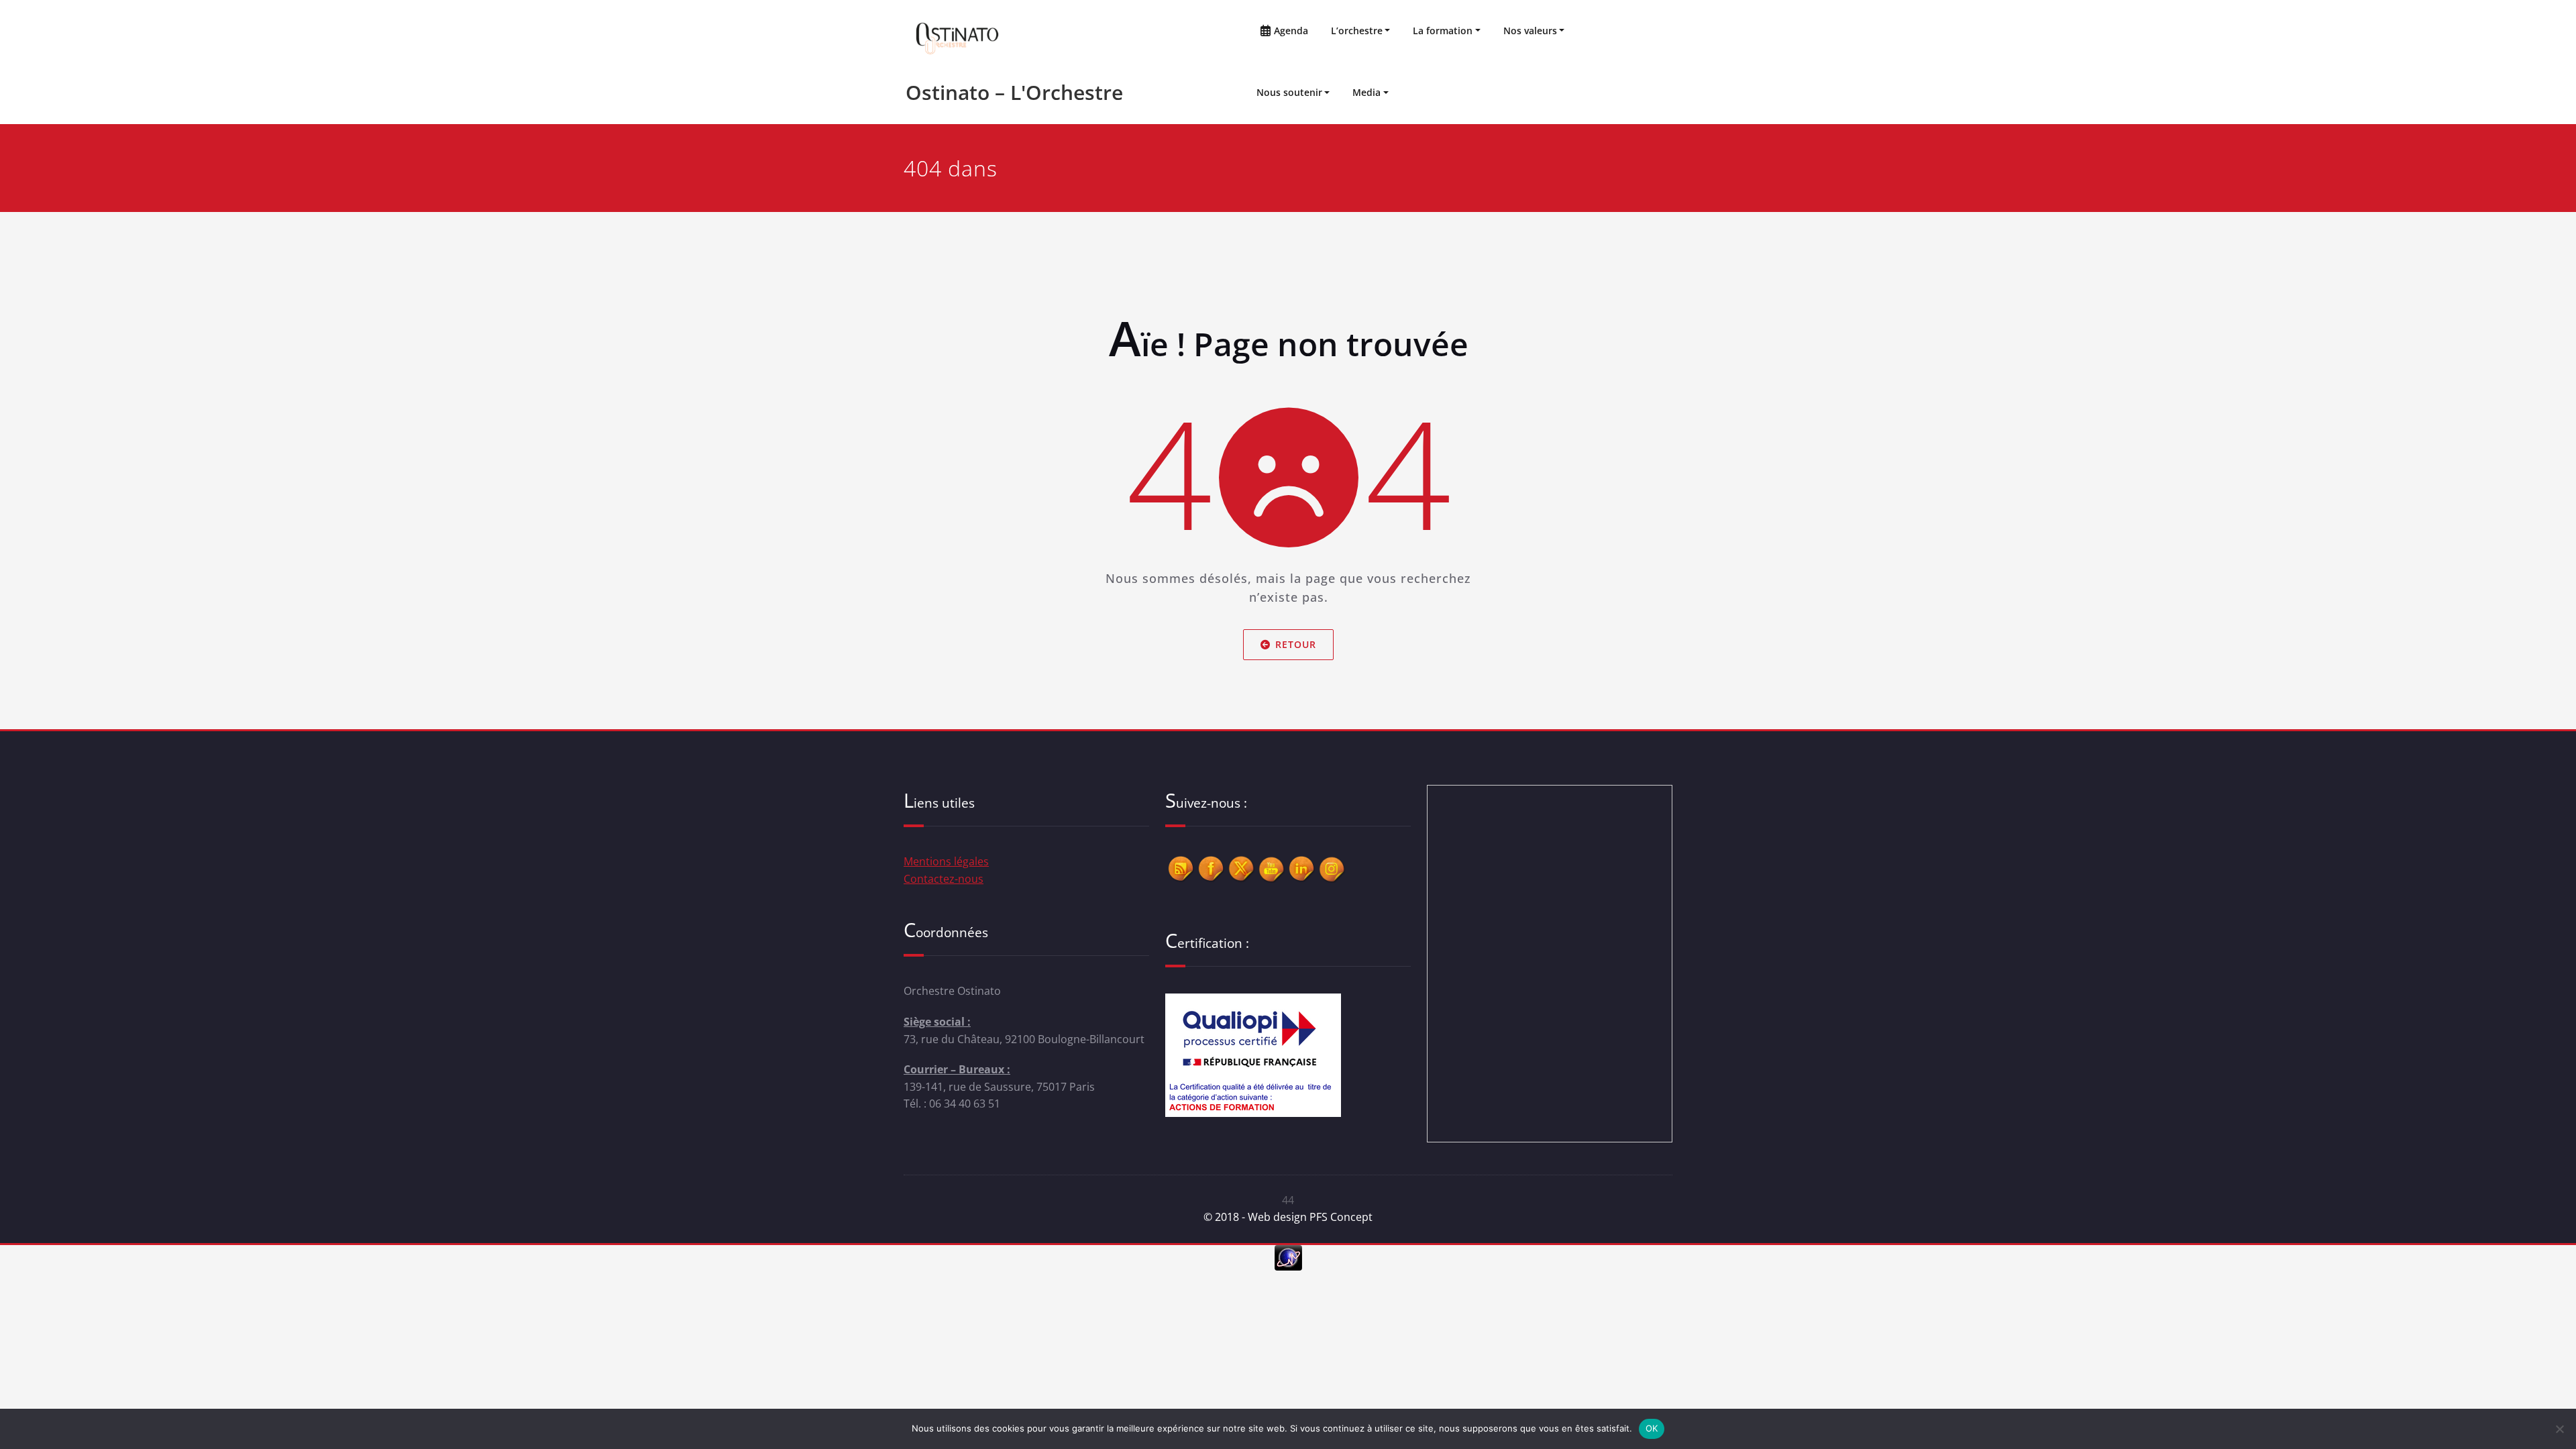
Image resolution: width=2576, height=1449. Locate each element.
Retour (1296, 644)
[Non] (2559, 1429)
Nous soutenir (1289, 92)
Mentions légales (946, 861)
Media (1366, 92)
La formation (1443, 31)
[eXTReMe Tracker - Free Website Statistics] (1288, 1258)
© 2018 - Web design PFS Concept (1288, 1217)
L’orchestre (1357, 31)
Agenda (1290, 31)
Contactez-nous (944, 879)
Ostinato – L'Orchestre (1014, 92)
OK (1652, 1428)
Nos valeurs (1530, 31)
